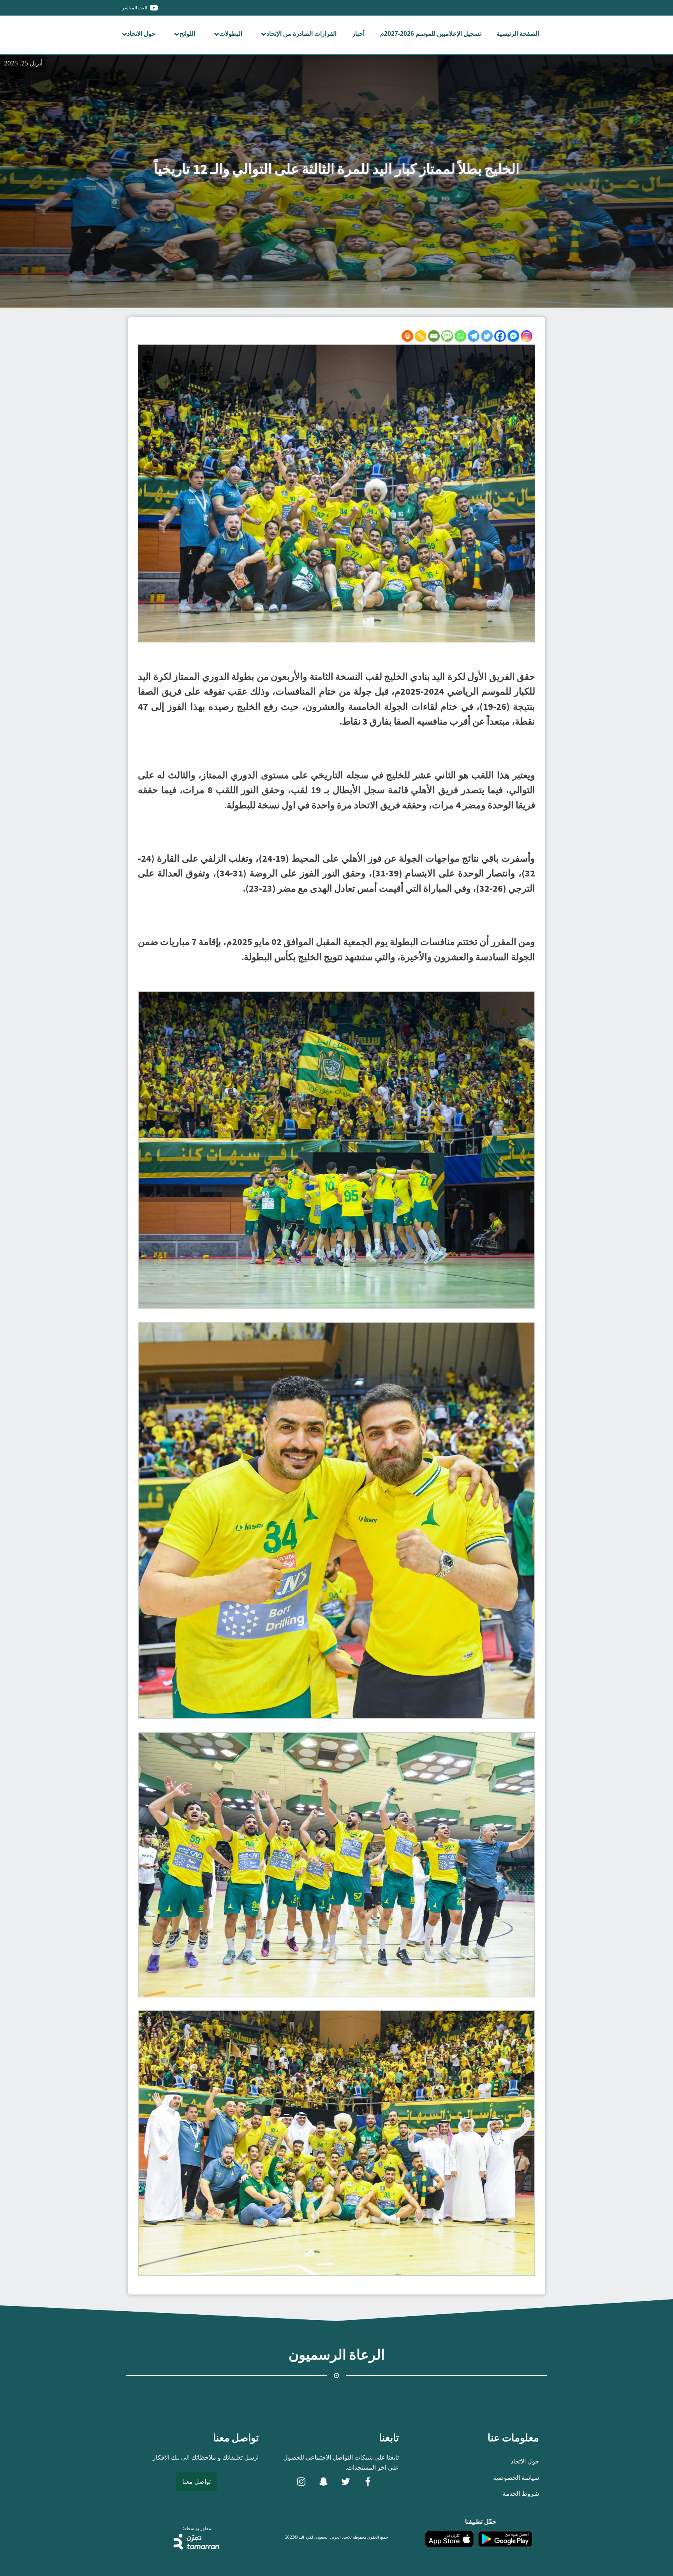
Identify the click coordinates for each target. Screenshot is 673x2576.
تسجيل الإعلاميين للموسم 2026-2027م (431, 34)
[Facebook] (500, 336)
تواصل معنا (196, 2481)
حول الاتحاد (141, 34)
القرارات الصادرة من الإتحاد (301, 34)
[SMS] (447, 336)
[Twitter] (487, 336)
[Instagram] (527, 336)
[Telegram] (474, 336)
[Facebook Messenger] (513, 336)
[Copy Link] (421, 336)
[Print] (407, 336)
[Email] (434, 336)
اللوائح (187, 34)
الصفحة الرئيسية (518, 34)
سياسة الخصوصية (516, 2477)
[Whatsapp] (460, 336)
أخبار (358, 34)
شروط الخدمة (521, 2493)
